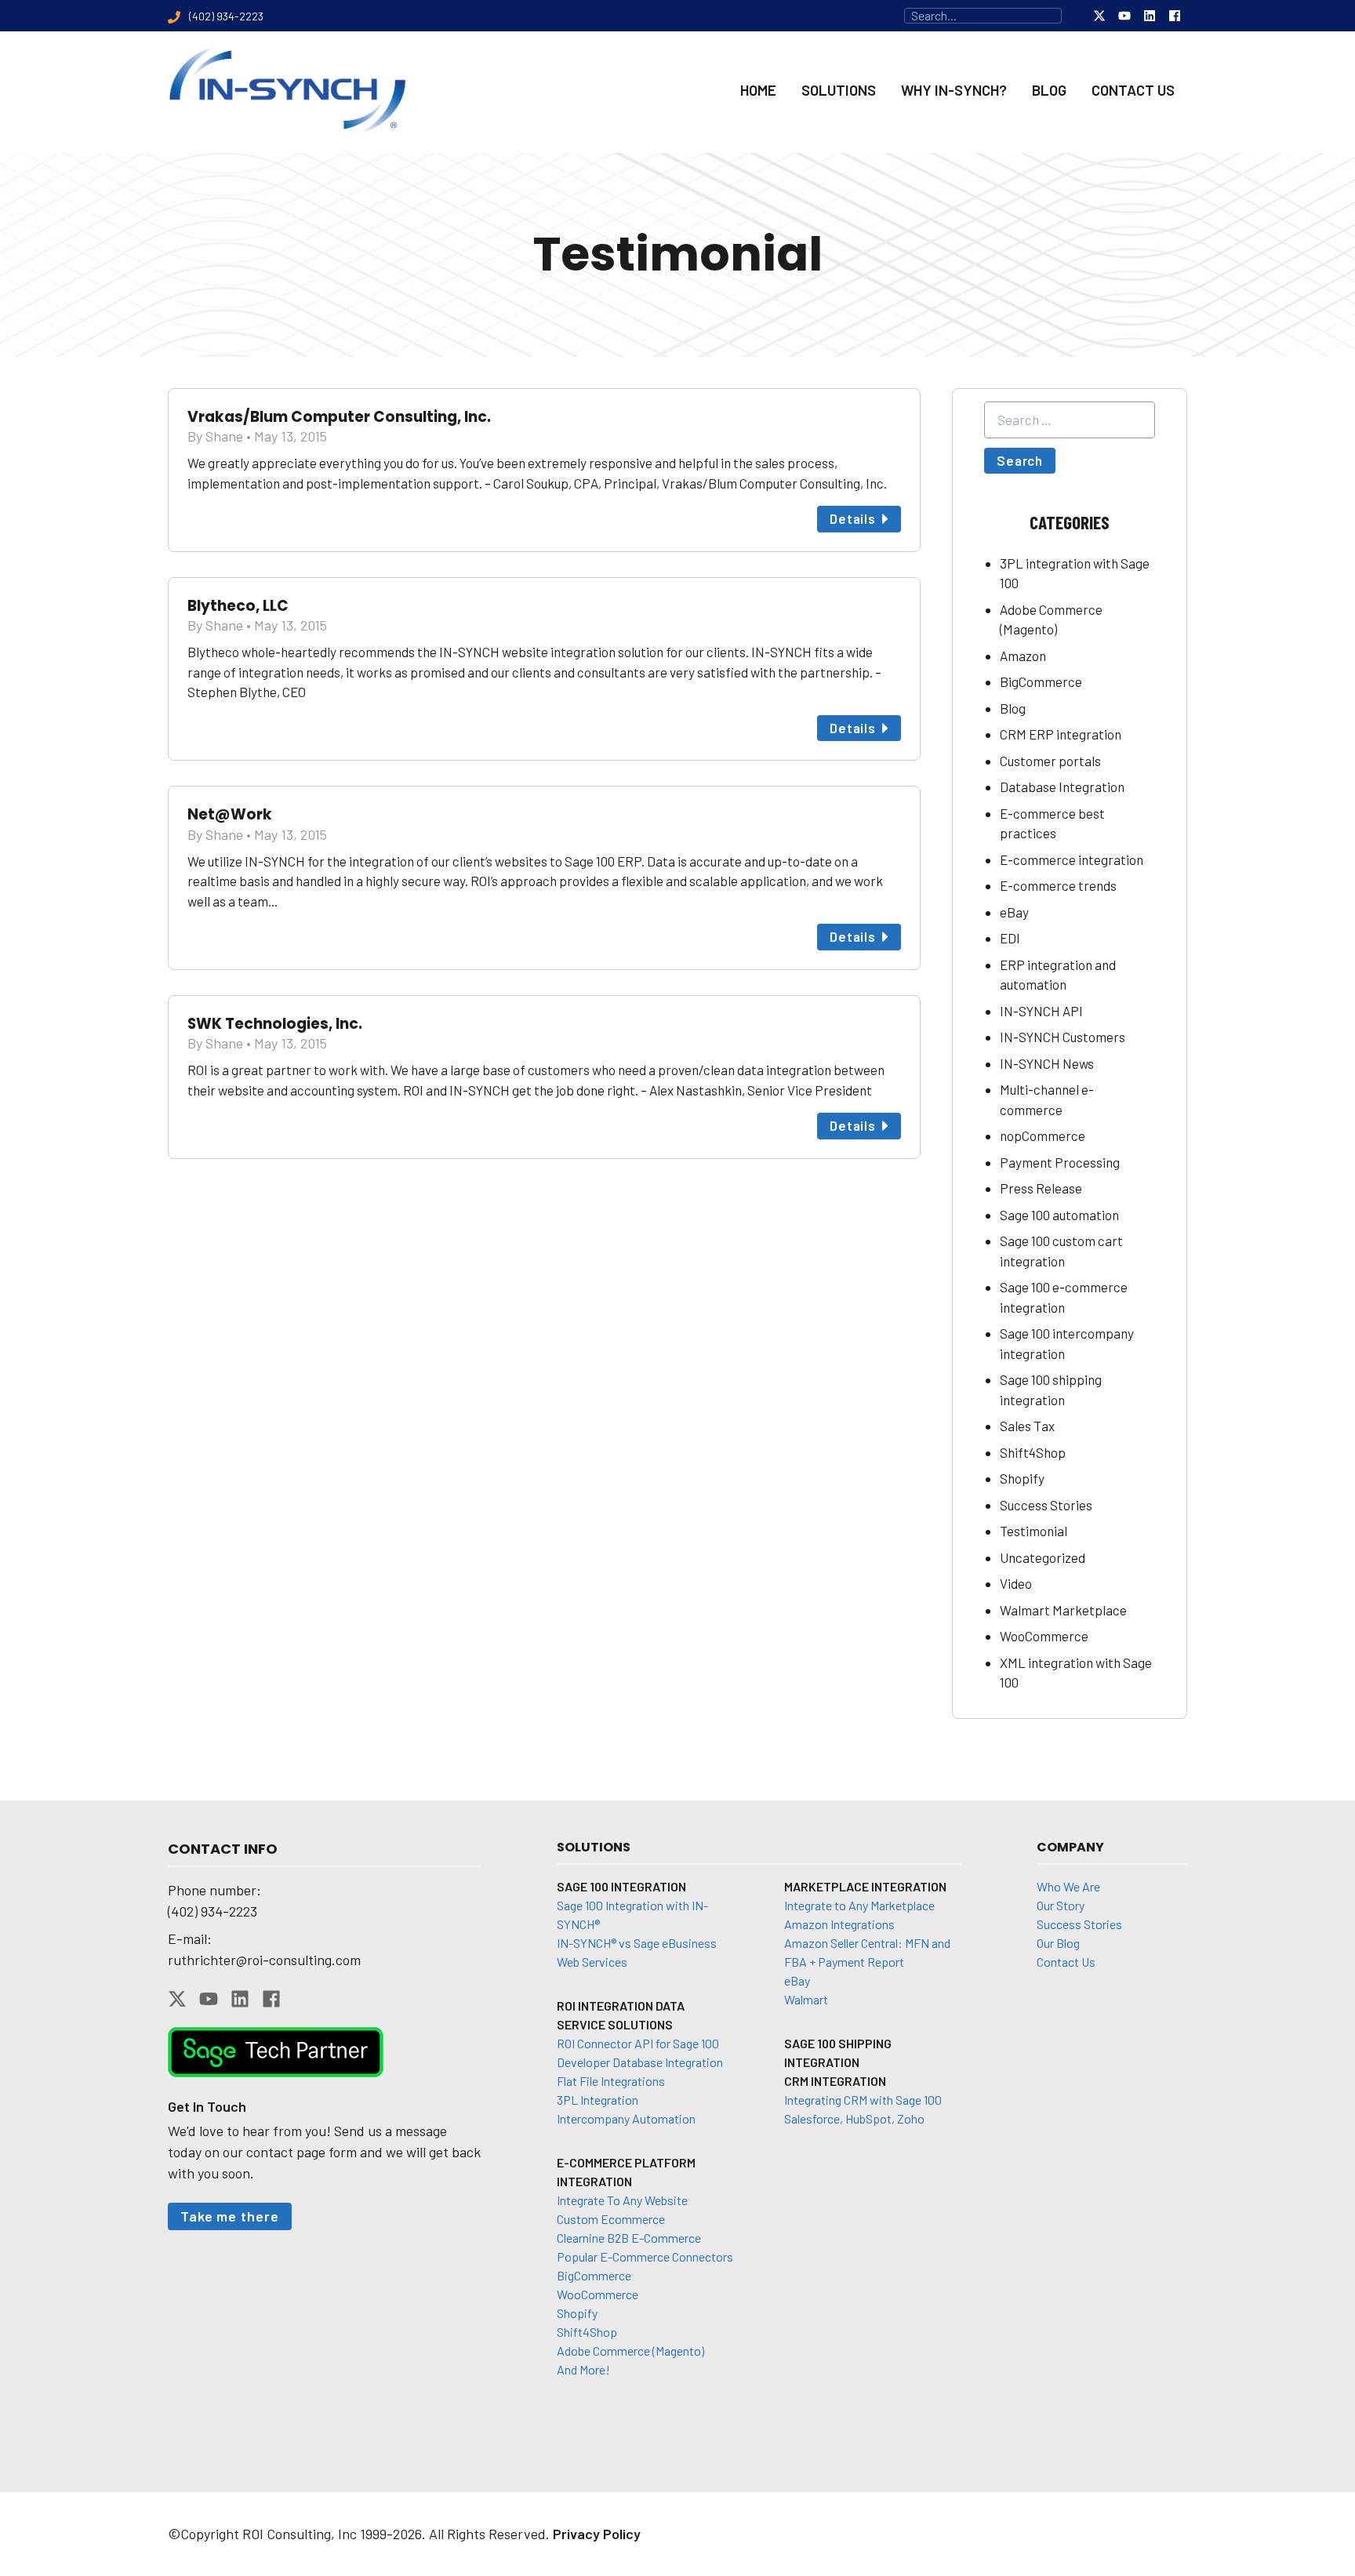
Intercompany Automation (626, 2118)
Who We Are (1068, 1886)
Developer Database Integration (640, 2062)
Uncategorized (1043, 1557)
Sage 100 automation (1059, 1215)
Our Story (1061, 1905)
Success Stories (1046, 1505)
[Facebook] (1175, 16)
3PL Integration (598, 2100)
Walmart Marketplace (1063, 1610)
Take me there (230, 2216)
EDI (1010, 938)
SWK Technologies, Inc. (275, 1024)
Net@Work (230, 814)
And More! (583, 2369)
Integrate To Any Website (622, 2200)
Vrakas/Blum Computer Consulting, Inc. (339, 417)
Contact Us (1066, 1962)
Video (1016, 1583)
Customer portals (1050, 761)
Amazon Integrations (839, 1924)
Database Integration (1062, 787)
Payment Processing (1060, 1162)
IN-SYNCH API (1041, 1011)
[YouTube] (1124, 16)
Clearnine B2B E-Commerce (629, 2238)
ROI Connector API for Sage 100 (638, 2043)
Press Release (1041, 1188)
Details (853, 518)
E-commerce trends (1058, 885)
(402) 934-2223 (213, 1911)
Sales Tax (1027, 1426)
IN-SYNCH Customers (1063, 1037)
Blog (1013, 708)
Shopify (1022, 1478)
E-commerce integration (1072, 859)
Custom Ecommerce (611, 2219)
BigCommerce (1041, 681)
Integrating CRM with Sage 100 (863, 2100)
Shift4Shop (1033, 1452)
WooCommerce (1044, 1636)
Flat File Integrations (611, 2081)
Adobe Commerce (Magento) (630, 2351)
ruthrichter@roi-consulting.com (264, 1960)
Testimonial (1034, 1531)
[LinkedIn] (1150, 16)
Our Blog (1058, 1943)
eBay (1014, 912)
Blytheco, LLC (238, 606)
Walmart (806, 1999)
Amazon (1023, 656)
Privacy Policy (597, 2534)
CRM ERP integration (1061, 734)
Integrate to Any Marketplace (859, 1905)
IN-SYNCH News (1047, 1063)
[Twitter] (1099, 16)
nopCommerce (1043, 1135)
